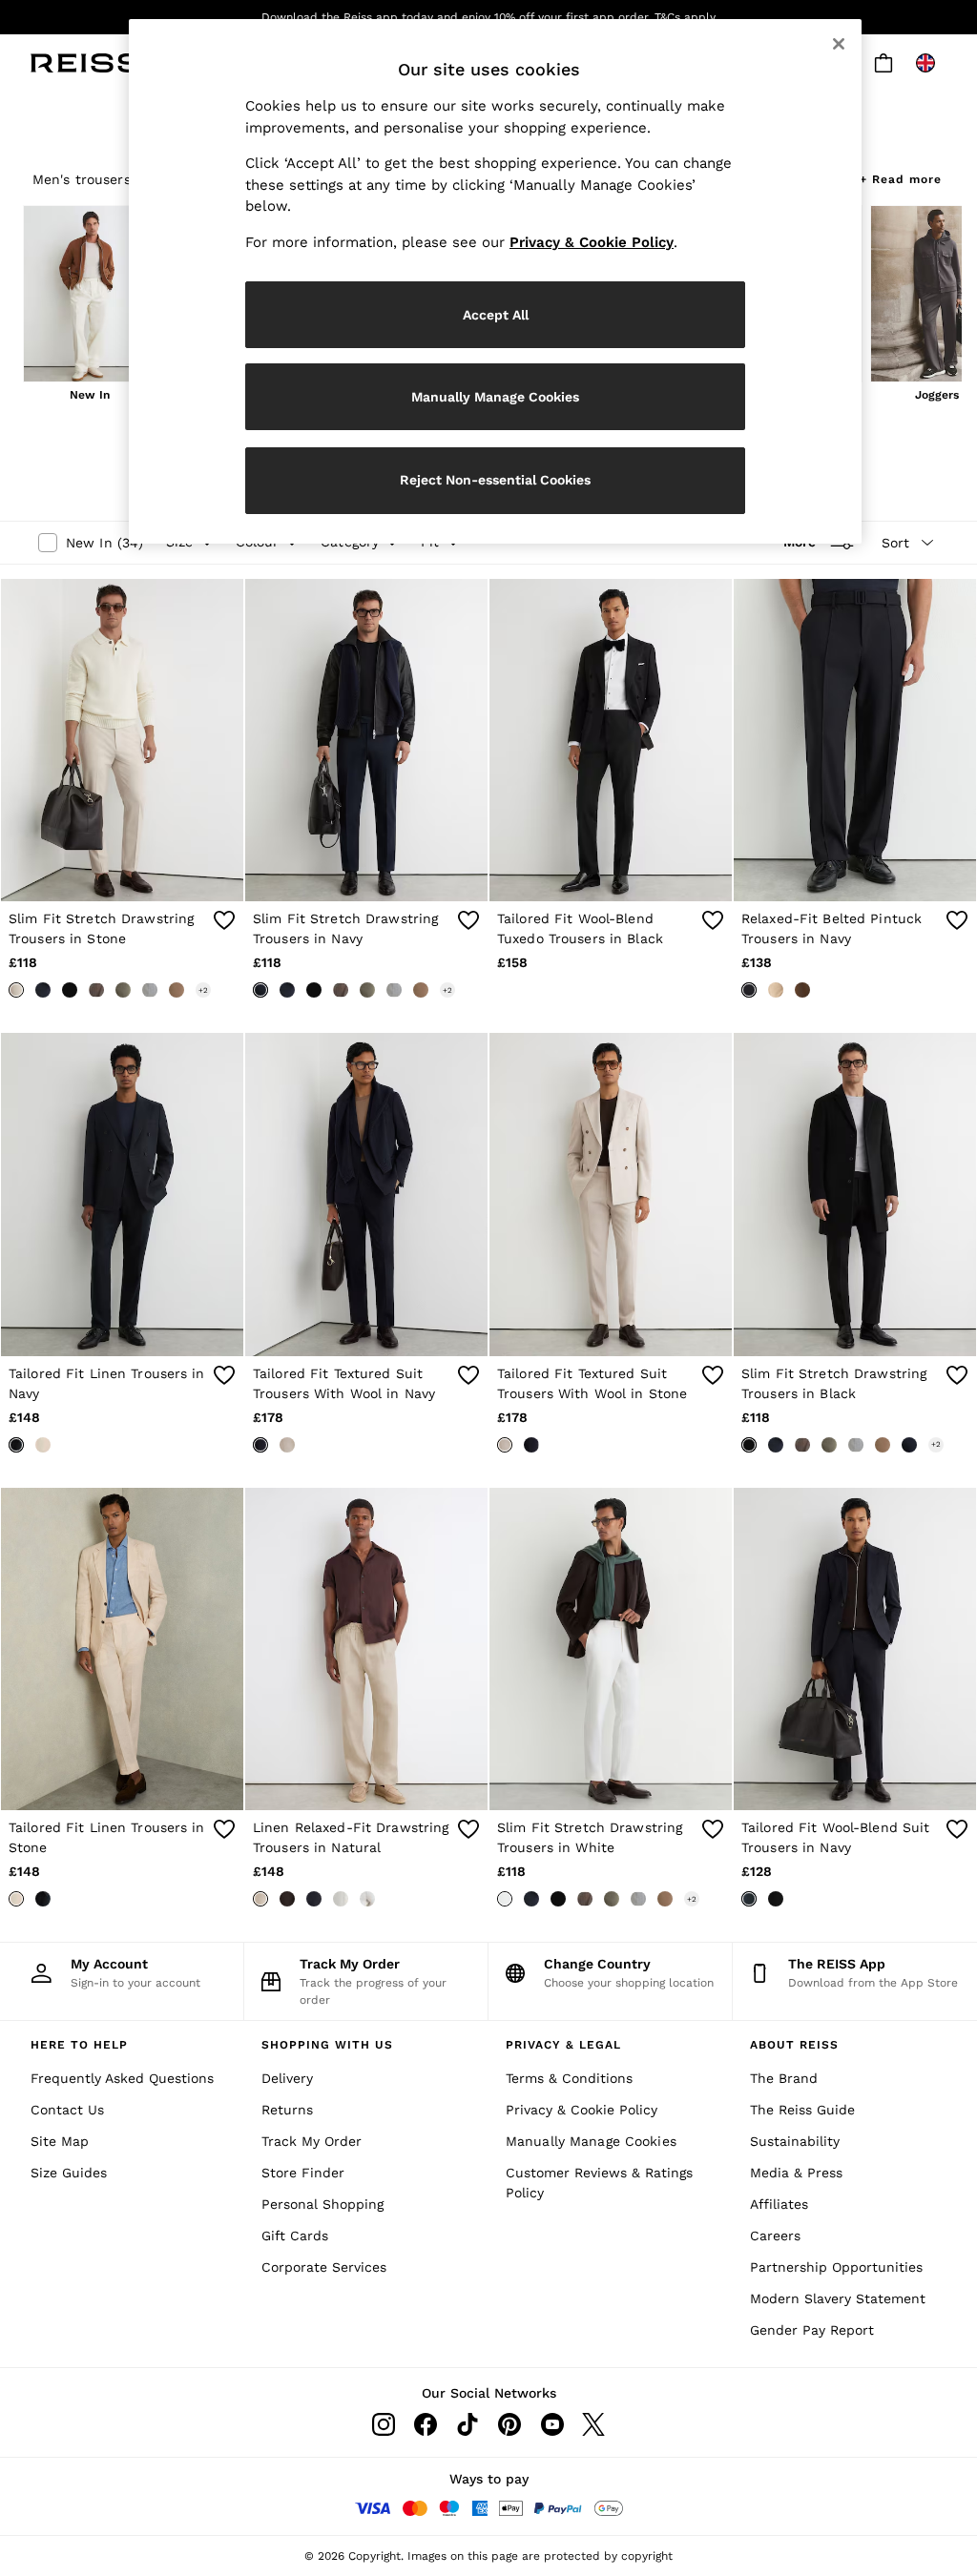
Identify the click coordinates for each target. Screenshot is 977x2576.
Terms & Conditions (569, 2078)
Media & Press (796, 2173)
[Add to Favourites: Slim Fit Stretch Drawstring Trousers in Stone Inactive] (224, 920)
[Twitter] (593, 2424)
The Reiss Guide (802, 2110)
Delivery (287, 2078)
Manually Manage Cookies (591, 2141)
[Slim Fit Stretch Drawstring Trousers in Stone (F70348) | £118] (122, 741)
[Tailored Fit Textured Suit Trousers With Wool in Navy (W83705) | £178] (366, 1195)
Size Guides (69, 2173)
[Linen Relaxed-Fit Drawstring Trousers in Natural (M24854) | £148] (366, 1649)
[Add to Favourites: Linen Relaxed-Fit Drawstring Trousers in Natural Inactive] (468, 1829)
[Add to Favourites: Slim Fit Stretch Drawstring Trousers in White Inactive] (713, 1829)
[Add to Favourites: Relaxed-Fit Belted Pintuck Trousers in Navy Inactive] (957, 920)
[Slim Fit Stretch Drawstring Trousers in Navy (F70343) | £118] (366, 741)
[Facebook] (426, 2424)
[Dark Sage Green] (123, 990)
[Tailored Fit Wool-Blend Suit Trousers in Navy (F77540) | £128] (855, 1649)
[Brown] (96, 990)
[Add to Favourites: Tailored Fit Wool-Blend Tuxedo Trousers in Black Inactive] (713, 920)
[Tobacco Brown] (802, 990)
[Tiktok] (468, 2424)
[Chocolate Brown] (287, 1899)
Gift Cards (295, 2236)
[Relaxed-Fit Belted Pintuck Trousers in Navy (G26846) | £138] (855, 741)
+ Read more (901, 177)
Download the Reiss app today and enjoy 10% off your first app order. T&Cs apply (488, 17)
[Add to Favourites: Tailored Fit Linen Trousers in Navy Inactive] (224, 1375)
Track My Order (312, 2141)
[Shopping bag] (883, 63)
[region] (495, 281)
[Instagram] (384, 2424)
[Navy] (260, 990)
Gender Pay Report (812, 2330)
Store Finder (303, 2173)
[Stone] (16, 990)
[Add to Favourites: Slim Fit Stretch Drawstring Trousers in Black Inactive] (957, 1375)
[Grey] (150, 990)
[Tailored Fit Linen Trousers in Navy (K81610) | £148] (122, 1195)
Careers (775, 2236)
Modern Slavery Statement (838, 2298)
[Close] (839, 44)
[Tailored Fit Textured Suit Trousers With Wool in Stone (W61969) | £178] (611, 1195)
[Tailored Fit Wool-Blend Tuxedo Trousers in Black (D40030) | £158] (611, 741)
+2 (203, 990)
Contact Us (67, 2110)
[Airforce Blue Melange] (43, 990)
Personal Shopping (322, 2204)
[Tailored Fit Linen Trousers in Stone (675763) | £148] (122, 1649)
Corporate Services (324, 2267)
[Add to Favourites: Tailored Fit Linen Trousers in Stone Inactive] (224, 1829)
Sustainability (795, 2141)
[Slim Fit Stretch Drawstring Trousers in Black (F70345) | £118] (855, 1195)
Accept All (496, 315)
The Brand (784, 2078)
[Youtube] (551, 2424)
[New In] (90, 296)
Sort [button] (895, 543)
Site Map (60, 2141)
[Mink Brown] (177, 990)
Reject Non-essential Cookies (495, 480)
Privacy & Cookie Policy (582, 2110)
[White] (367, 1899)
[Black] (70, 990)
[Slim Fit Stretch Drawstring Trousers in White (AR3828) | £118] (611, 1649)
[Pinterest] (509, 2424)
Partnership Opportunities (836, 2267)
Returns (287, 2110)
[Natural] (260, 1899)
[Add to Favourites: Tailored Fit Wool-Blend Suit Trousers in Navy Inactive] (957, 1829)
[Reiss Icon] (85, 63)
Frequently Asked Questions (122, 2078)
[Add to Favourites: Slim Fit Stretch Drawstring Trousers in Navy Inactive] (468, 920)
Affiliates (779, 2204)
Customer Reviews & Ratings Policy (599, 2183)
